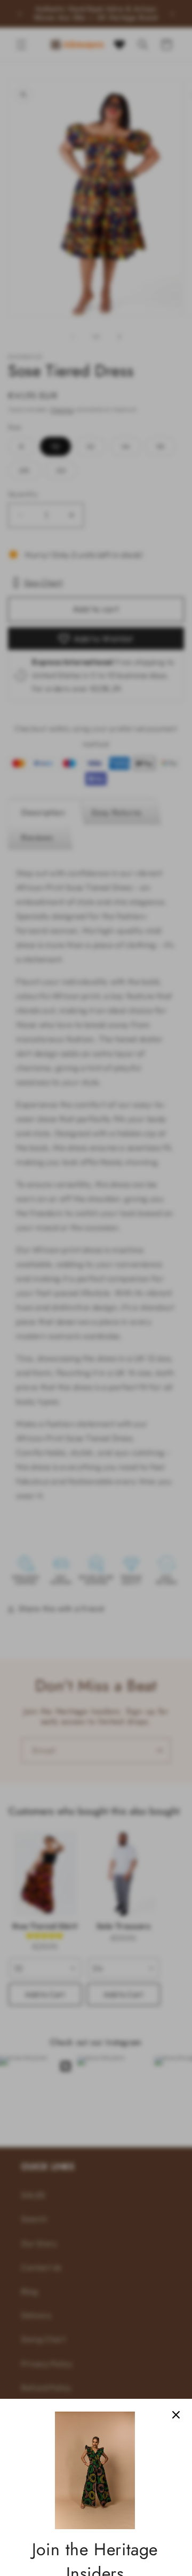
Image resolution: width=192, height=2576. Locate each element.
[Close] (176, 2415)
